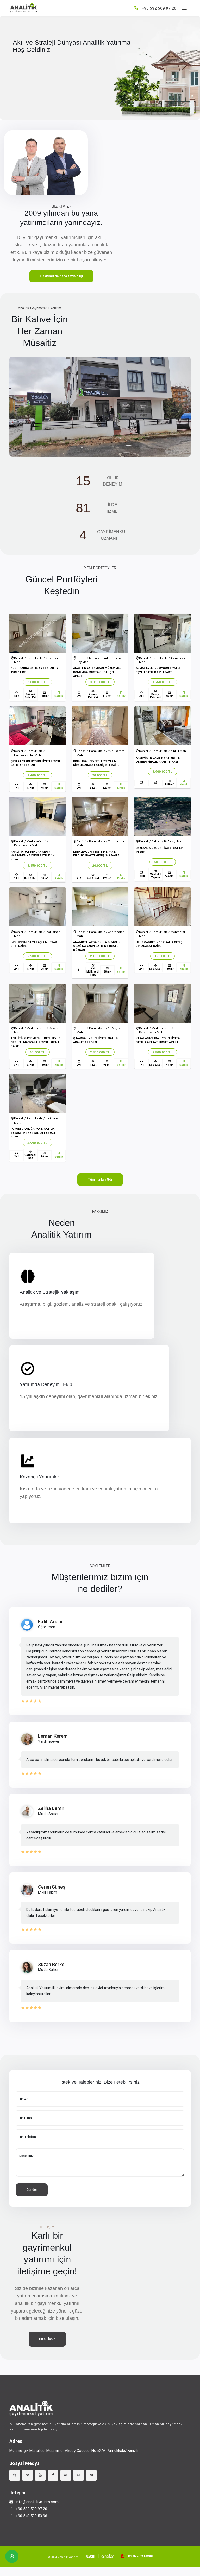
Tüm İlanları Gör (100, 1179)
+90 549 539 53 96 (31, 2516)
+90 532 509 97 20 (31, 2509)
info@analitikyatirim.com (37, 2502)
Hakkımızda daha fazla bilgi (61, 276)
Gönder (32, 2190)
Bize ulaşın (47, 2339)
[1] (184, 8)
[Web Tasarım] (88, 2556)
